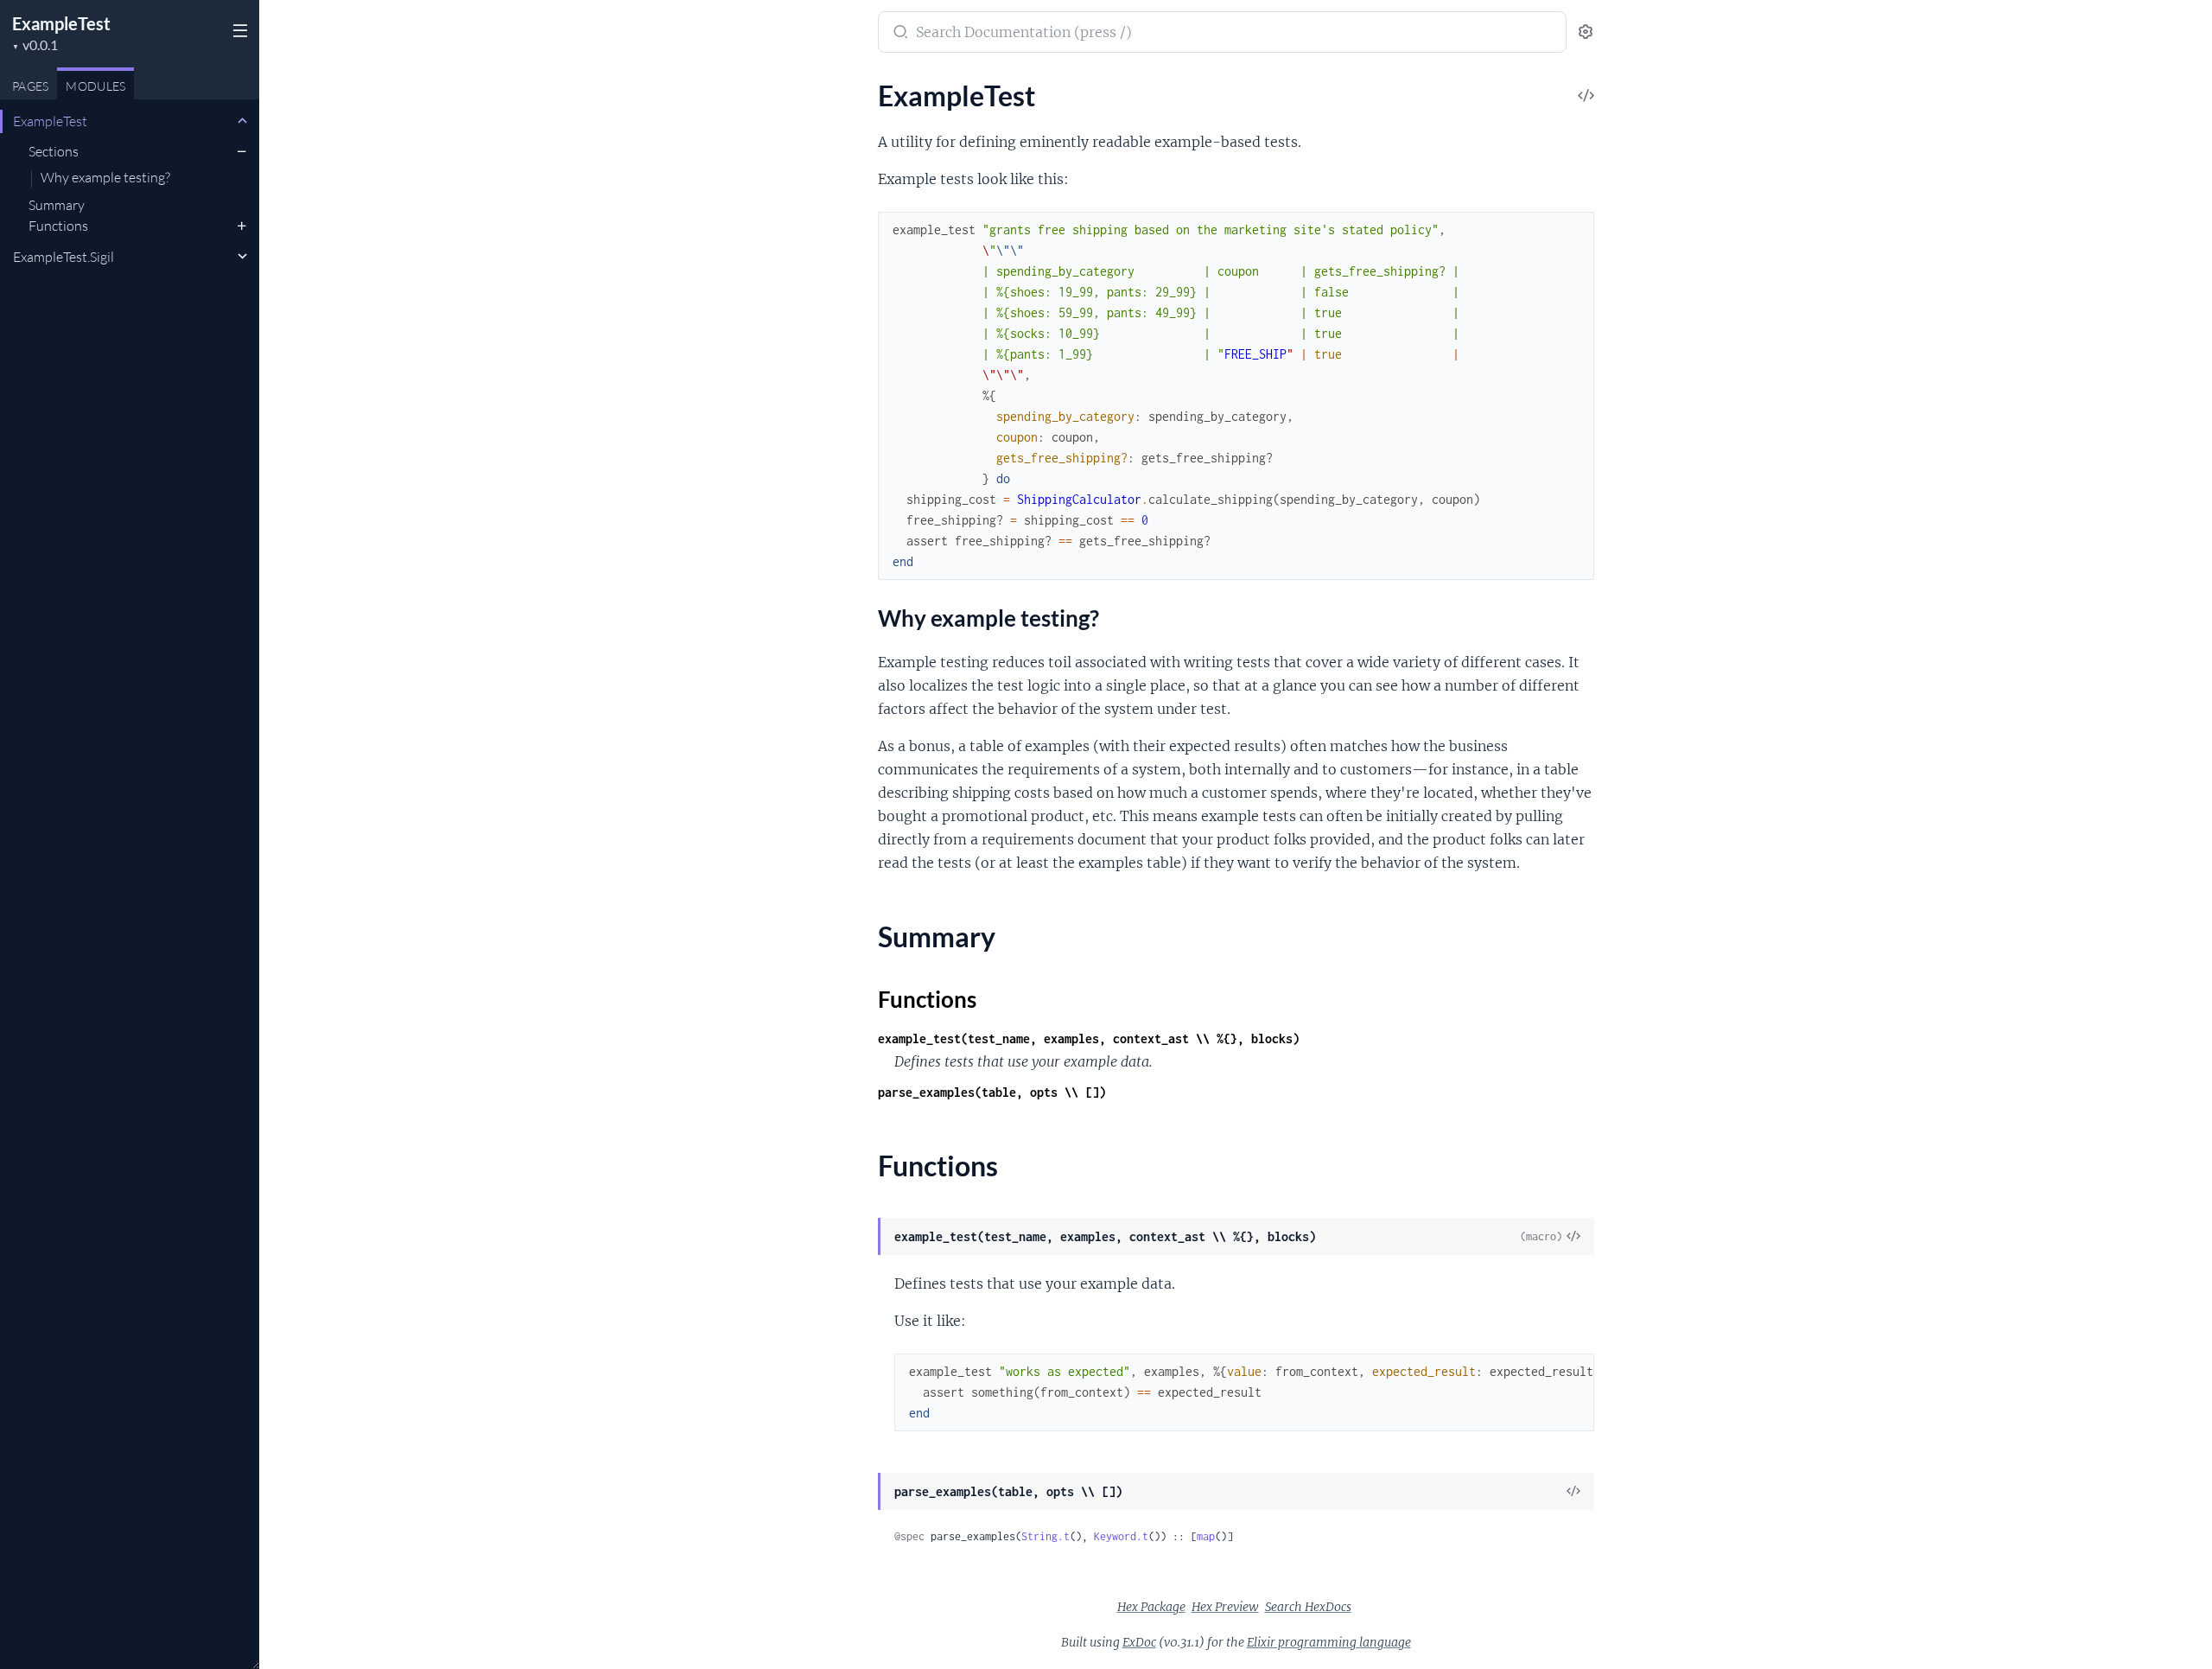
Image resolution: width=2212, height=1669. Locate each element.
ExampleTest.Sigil (64, 257)
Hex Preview (1225, 1607)
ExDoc (1139, 1642)
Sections (54, 151)
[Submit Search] (899, 34)
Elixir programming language (1329, 1642)
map (1206, 1536)
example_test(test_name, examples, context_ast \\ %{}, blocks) (1089, 1038)
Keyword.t (1121, 1536)
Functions (58, 226)
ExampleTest (61, 23)
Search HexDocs (1308, 1607)
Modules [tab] (95, 86)
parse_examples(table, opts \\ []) (992, 1092)
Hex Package (1151, 1607)
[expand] (242, 121)
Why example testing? (105, 178)
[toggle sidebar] (238, 33)
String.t (1046, 1536)
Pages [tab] (30, 86)
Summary (57, 205)
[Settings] (1586, 32)
